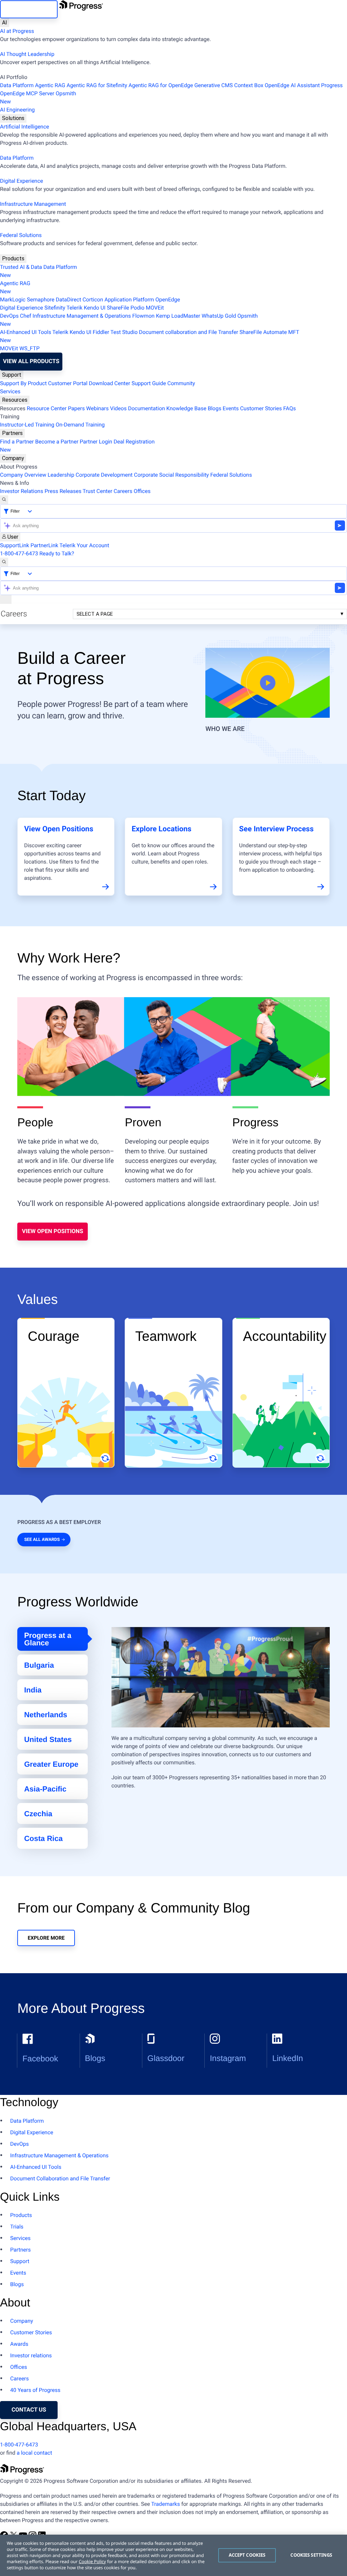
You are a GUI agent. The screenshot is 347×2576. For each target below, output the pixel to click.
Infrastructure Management (33, 204)
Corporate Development (104, 475)
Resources (15, 400)
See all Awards (42, 1540)
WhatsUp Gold (219, 316)
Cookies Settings (311, 2555)
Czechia (38, 1814)
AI (5, 23)
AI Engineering (17, 110)
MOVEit (155, 308)
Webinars (97, 408)
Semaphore (40, 300)
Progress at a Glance (48, 1639)
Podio (137, 308)
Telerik (74, 308)
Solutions (13, 118)
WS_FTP (29, 348)
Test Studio (124, 332)
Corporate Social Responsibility (171, 475)
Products (13, 259)
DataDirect (69, 300)
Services (10, 391)
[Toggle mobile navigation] (6, 599)
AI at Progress (17, 31)
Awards (19, 2344)
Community (181, 383)
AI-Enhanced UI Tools (26, 332)
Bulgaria (39, 1665)
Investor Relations (22, 491)
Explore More (46, 1938)
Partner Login (96, 442)
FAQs (290, 408)
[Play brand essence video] (268, 683)
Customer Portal (68, 383)
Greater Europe (51, 1764)
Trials (17, 2227)
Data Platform (17, 85)
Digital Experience (22, 181)
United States (48, 1739)
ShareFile (118, 308)
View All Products (31, 361)
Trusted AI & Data (21, 267)
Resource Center (47, 408)
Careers (123, 491)
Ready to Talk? (57, 553)
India (33, 1690)
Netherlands (46, 1715)
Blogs (215, 408)
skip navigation (29, 9)
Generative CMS (213, 85)
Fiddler (101, 332)
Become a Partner (57, 442)
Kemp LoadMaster (178, 316)
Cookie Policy (92, 2561)
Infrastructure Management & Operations (82, 316)
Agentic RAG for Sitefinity (97, 85)
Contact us (29, 2410)
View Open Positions (59, 829)
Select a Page (95, 614)
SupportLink (15, 545)
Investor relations (31, 2355)
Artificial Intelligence (25, 127)
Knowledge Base (186, 408)
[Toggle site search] (4, 562)
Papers (76, 408)
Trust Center (98, 491)
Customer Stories (261, 408)
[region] (173, 2555)
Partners (12, 433)
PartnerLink (44, 545)
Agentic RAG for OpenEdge (161, 85)
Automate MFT (150, 336)
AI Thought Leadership (27, 54)
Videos (118, 408)
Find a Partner (17, 442)
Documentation (147, 408)
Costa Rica (43, 1838)
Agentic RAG (50, 85)
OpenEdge (168, 300)
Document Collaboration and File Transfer (60, 2178)
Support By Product (23, 383)
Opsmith (38, 97)
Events (231, 408)
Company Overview (23, 475)
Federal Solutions (21, 235)
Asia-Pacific (45, 1789)
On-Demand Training (80, 425)
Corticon (93, 300)
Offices (142, 491)
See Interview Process (277, 829)
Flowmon (143, 316)
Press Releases (63, 491)
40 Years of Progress (35, 2390)
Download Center (109, 383)
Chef (26, 316)
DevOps (9, 316)
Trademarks (166, 2504)
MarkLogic (13, 300)
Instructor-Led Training (27, 425)
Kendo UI (95, 308)
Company (13, 458)
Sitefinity (55, 308)
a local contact (34, 2453)
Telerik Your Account (85, 545)
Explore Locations (161, 829)
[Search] (4, 500)
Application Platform (129, 300)
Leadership (61, 475)
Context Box (249, 85)
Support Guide (149, 383)
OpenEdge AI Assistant (292, 85)
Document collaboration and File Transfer (189, 332)
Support (12, 375)
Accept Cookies (247, 2555)
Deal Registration (77, 446)
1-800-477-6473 (19, 553)
